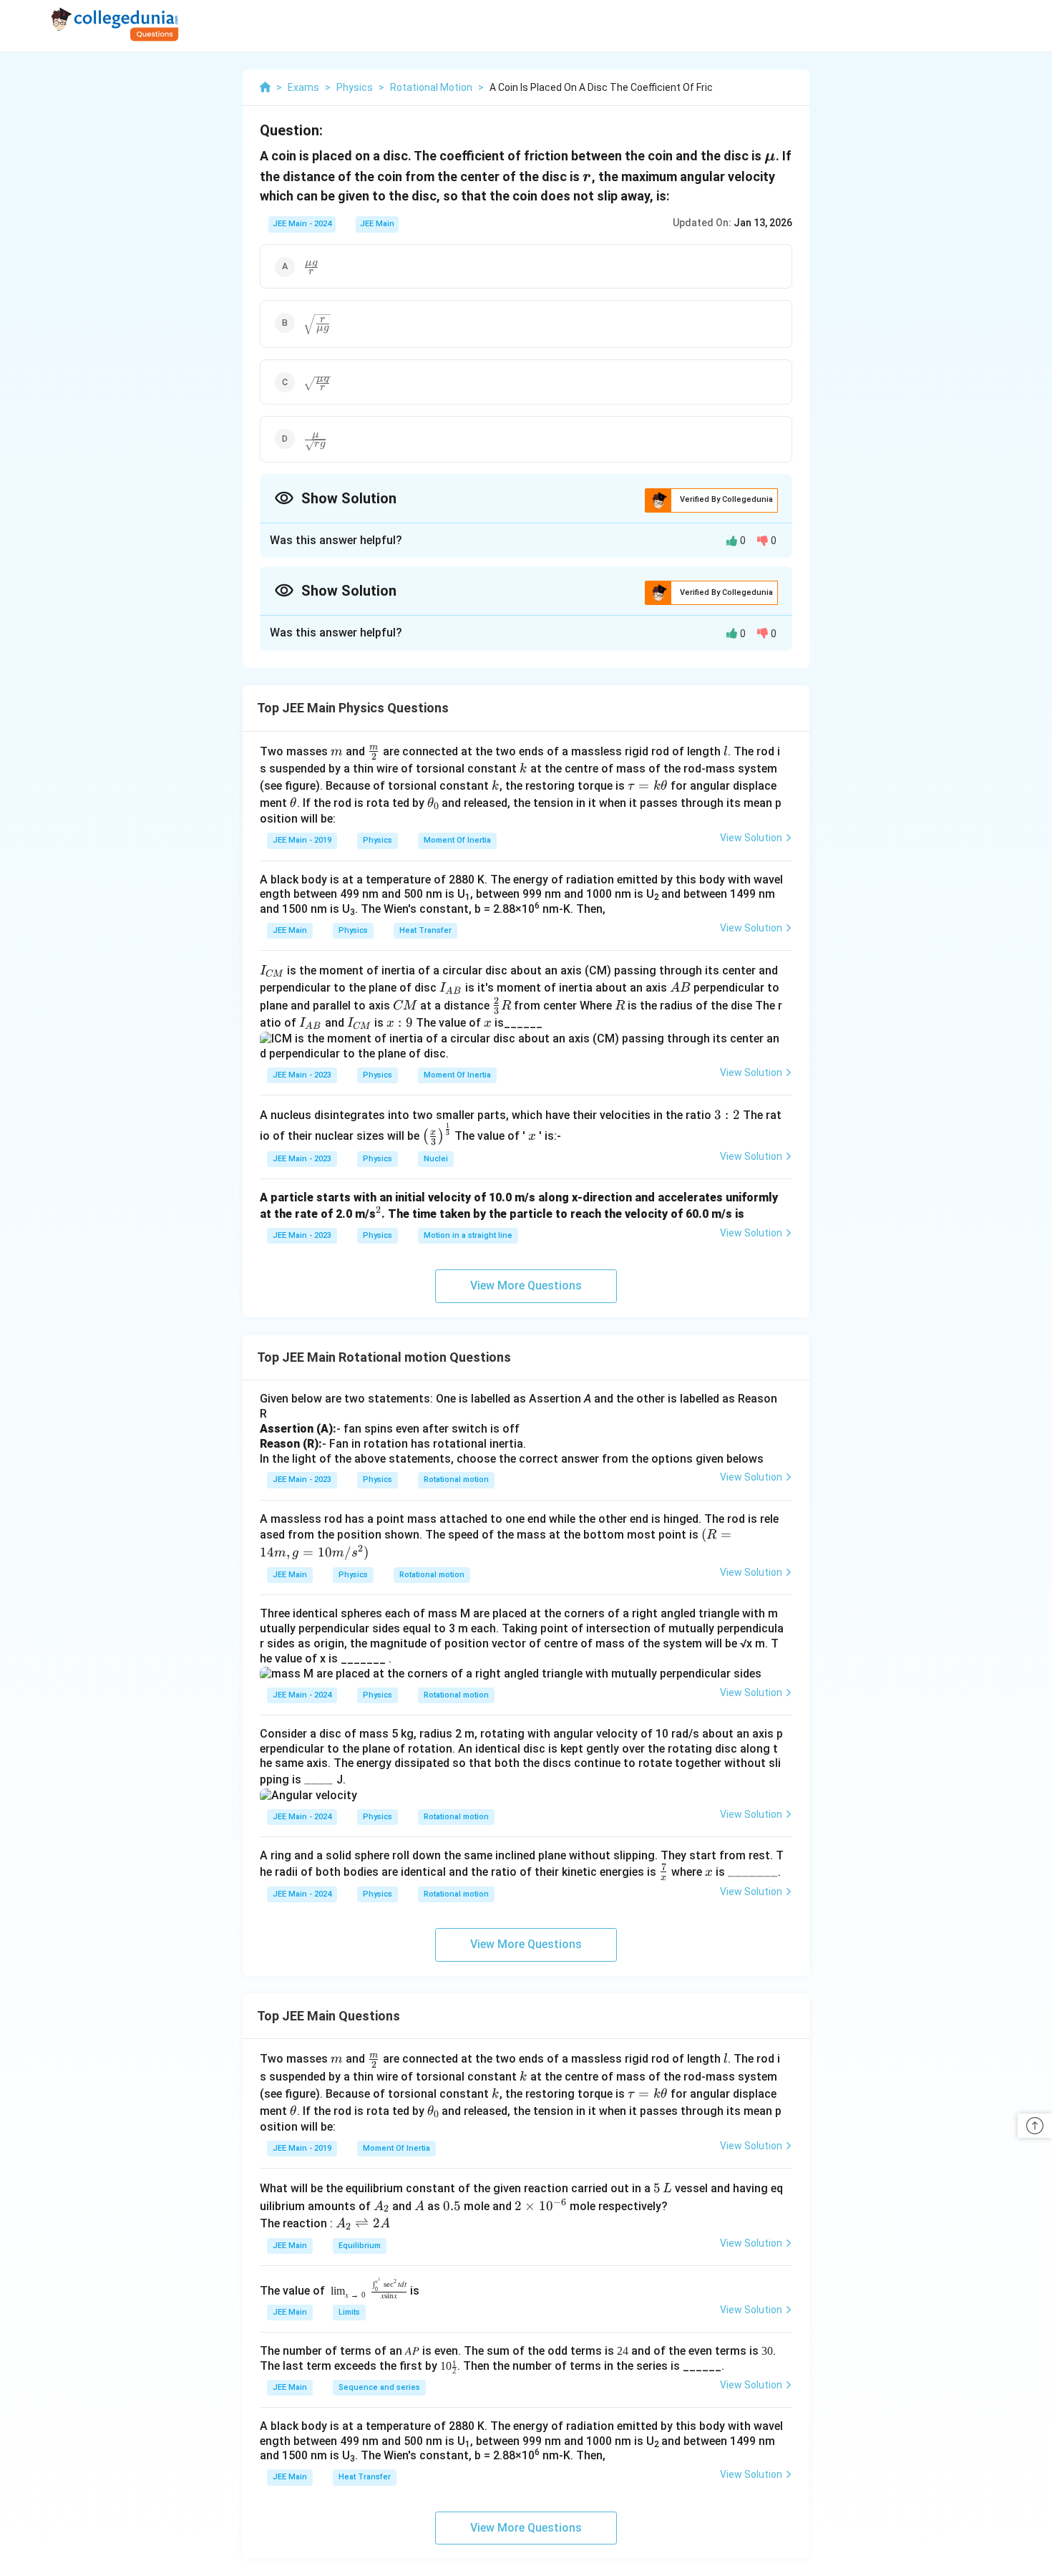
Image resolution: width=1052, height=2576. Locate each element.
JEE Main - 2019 (302, 840)
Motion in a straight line (468, 1235)
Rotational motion (456, 1480)
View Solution (751, 838)
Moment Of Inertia (457, 840)
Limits (349, 2312)
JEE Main (377, 224)
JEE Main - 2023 (302, 1075)
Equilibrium (360, 2246)
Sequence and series (379, 2387)
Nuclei (436, 1159)
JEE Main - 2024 (302, 224)
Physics (378, 840)
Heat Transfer (425, 930)
